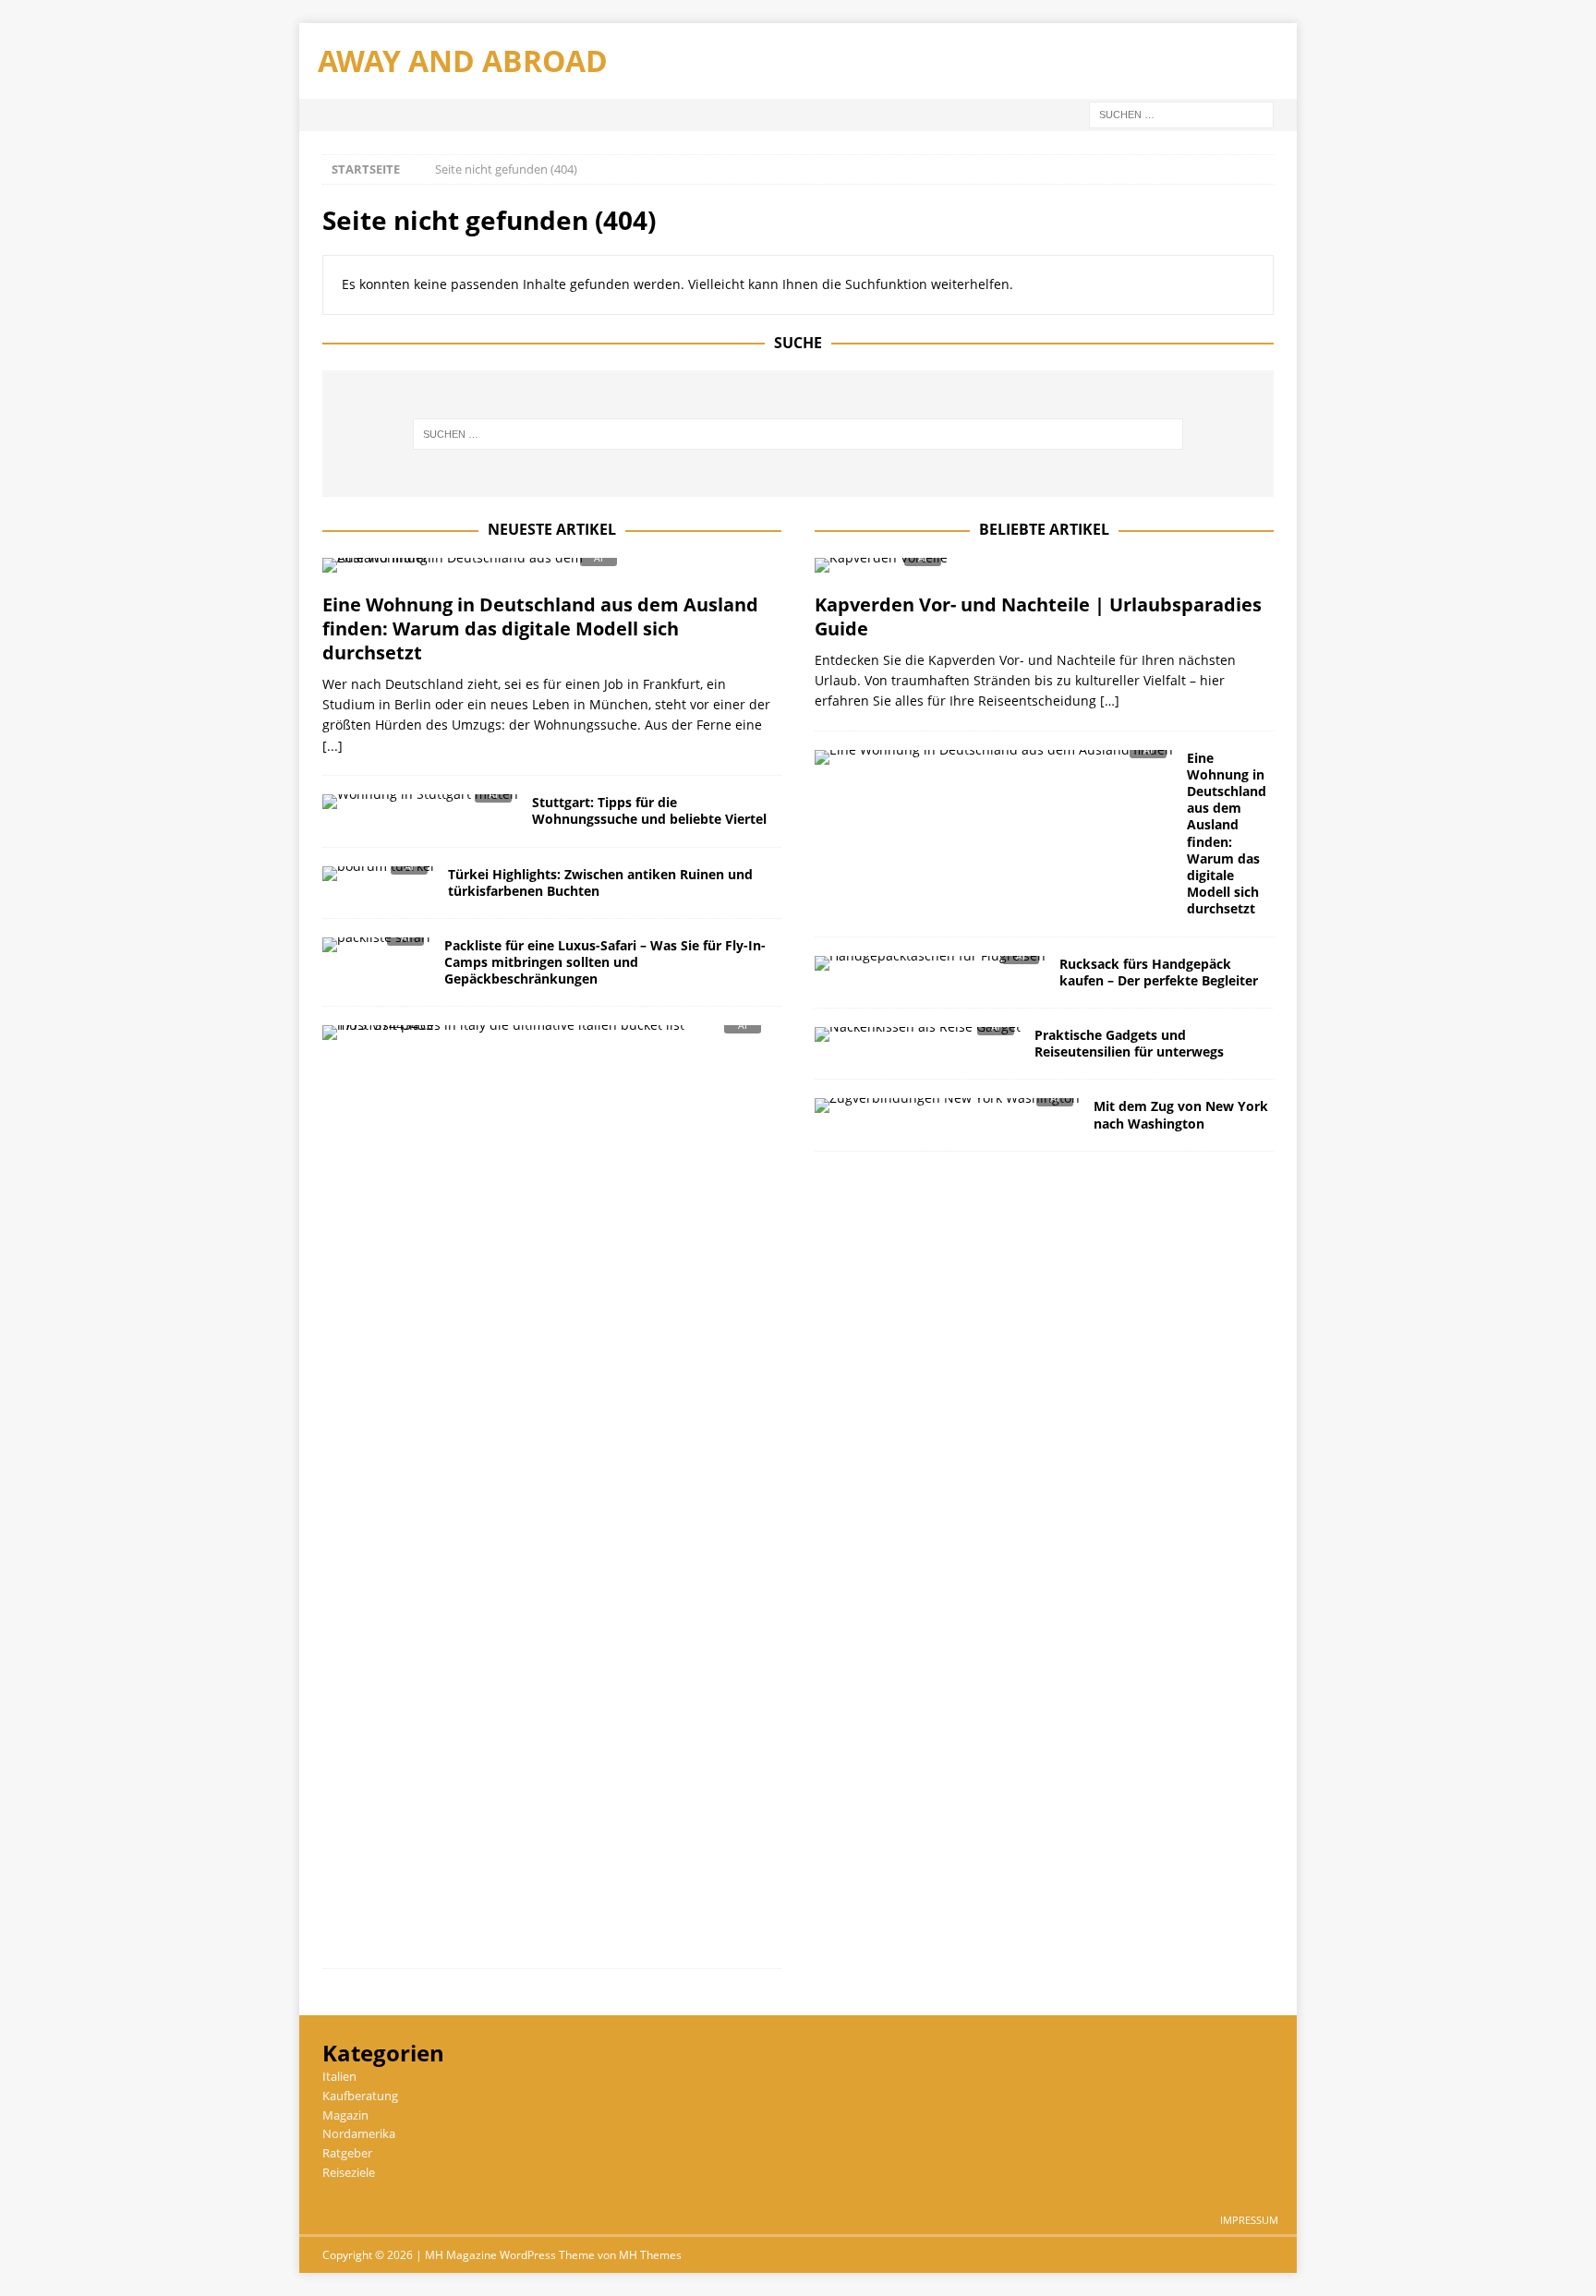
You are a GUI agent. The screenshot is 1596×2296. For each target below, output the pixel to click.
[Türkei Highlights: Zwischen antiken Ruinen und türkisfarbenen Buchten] (378, 879)
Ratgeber (347, 2153)
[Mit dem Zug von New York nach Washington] (947, 1111)
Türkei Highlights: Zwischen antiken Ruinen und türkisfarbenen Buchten (600, 882)
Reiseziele (349, 2172)
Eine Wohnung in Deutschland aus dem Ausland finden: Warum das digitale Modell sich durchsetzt (540, 628)
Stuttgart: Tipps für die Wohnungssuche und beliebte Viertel (649, 810)
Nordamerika (359, 2133)
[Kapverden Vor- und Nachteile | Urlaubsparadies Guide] (1044, 570)
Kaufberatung (360, 2096)
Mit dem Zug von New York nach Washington (1181, 1114)
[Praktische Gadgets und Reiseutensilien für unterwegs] (918, 1039)
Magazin (345, 2115)
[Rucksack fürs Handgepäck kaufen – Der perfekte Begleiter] (930, 968)
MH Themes (650, 2255)
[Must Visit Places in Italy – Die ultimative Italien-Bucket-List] (545, 1038)
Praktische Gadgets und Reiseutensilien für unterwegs (1129, 1043)
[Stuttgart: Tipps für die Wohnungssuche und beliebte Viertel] (420, 807)
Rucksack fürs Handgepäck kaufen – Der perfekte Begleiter (1159, 972)
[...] (332, 746)
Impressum (1249, 2220)
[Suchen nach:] (1181, 113)
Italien (339, 2076)
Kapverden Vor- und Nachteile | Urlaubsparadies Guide (1038, 616)
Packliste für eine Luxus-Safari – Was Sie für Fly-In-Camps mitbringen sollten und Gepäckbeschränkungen (605, 962)
